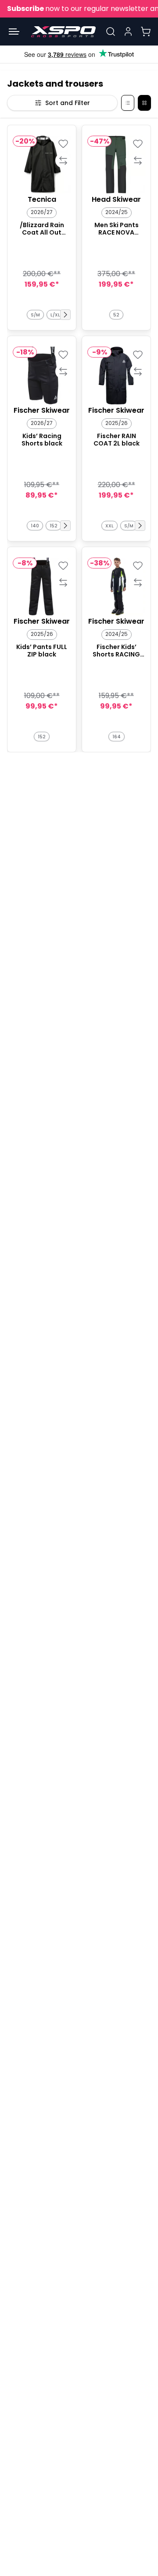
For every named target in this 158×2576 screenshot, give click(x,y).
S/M (35, 315)
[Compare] (63, 160)
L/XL (55, 315)
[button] (65, 315)
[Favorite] (63, 143)
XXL (110, 526)
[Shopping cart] (146, 32)
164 (117, 737)
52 (116, 315)
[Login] (128, 32)
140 (35, 526)
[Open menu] (14, 32)
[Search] (111, 32)
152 (54, 526)
